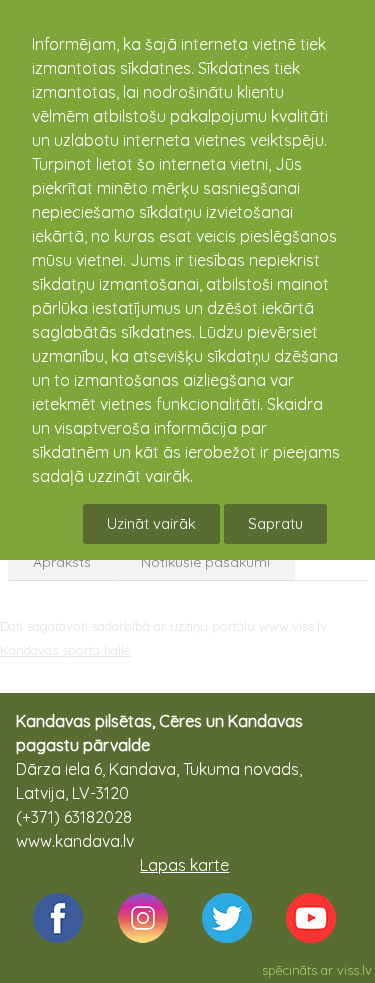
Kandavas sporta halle (65, 650)
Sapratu (275, 523)
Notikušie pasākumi (205, 562)
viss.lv (354, 970)
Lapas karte (184, 865)
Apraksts (62, 562)
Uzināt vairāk (151, 523)
